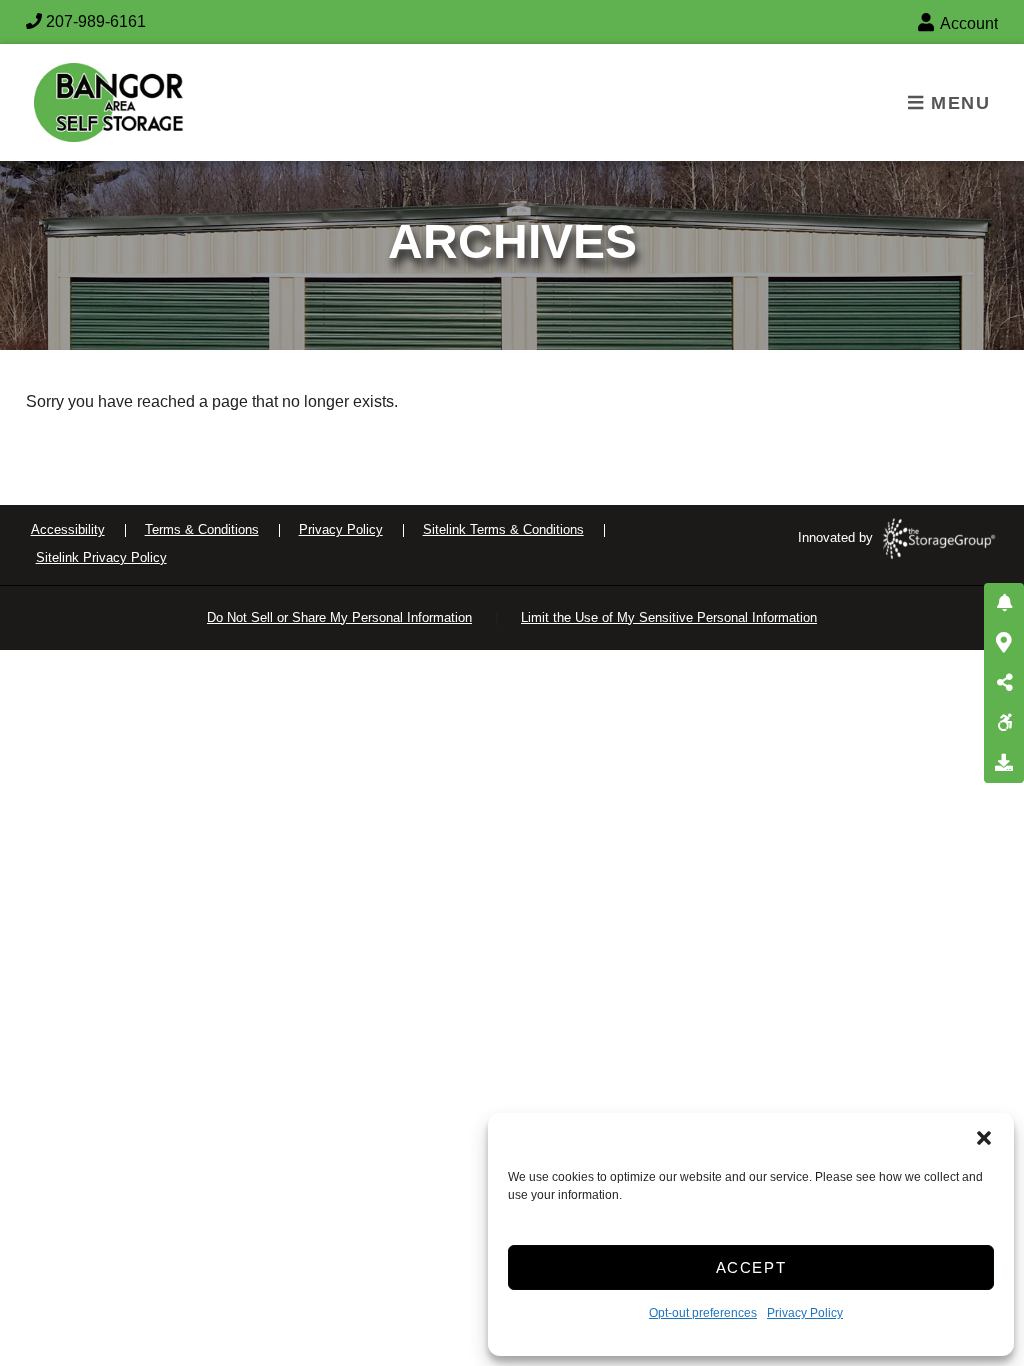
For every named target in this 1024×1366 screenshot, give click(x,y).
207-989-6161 (94, 21)
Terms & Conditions (202, 529)
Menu (957, 103)
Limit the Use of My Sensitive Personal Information (669, 617)
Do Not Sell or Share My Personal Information (339, 617)
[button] (984, 1138)
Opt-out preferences (703, 1313)
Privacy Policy (805, 1313)
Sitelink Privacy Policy (101, 557)
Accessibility (68, 529)
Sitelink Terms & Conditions (503, 529)
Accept (751, 1267)
